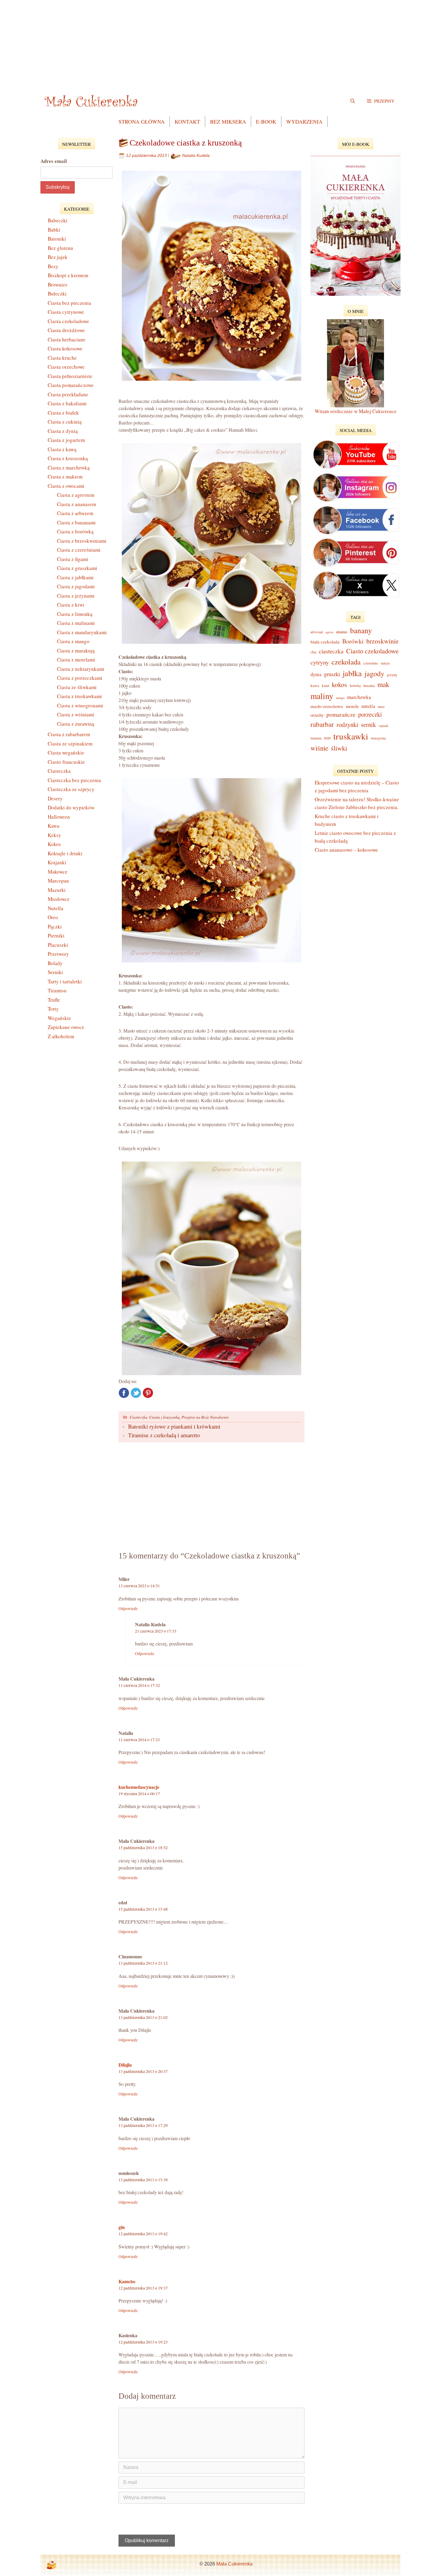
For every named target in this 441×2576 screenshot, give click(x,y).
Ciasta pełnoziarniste (70, 376)
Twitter (136, 1393)
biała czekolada (325, 642)
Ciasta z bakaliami (67, 403)
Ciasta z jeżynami (76, 596)
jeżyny (392, 675)
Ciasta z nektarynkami (81, 669)
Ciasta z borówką (75, 531)
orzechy (317, 715)
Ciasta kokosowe (65, 348)
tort (327, 738)
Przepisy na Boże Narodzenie (205, 1417)
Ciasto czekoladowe (372, 651)
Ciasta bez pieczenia (69, 303)
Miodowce (59, 899)
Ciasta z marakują (76, 651)
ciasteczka (331, 651)
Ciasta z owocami (66, 486)
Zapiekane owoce (66, 1027)
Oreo (53, 917)
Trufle (54, 1000)
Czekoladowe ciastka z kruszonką (186, 143)
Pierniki (56, 936)
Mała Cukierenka (234, 2564)
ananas (342, 632)
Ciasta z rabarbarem (69, 734)
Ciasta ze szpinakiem (70, 744)
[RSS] (51, 2565)
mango (340, 698)
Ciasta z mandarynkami (82, 632)
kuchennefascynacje (139, 1787)
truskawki (351, 736)
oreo (381, 706)
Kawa (54, 826)
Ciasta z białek (63, 413)
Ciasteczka (138, 1417)
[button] (381, 101)
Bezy (53, 266)
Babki (54, 230)
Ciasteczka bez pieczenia (74, 780)
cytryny (320, 662)
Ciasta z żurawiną (76, 724)
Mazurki (57, 890)
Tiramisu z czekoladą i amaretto (164, 1435)
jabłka (352, 673)
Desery (55, 798)
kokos (339, 684)
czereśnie (371, 663)
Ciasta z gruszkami (77, 568)
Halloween (59, 817)
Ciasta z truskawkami (79, 696)
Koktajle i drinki (65, 853)
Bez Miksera (228, 121)
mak (383, 684)
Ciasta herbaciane (67, 339)
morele (352, 706)
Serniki (55, 972)
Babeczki (58, 220)
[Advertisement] (220, 42)
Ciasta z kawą (62, 449)
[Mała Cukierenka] (92, 101)
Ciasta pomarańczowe (71, 385)
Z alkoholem (61, 1036)
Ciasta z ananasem (76, 504)
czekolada (346, 662)
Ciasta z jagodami (76, 586)
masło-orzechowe (327, 706)
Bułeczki (57, 294)
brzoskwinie (382, 641)
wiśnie (319, 748)
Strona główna (142, 121)
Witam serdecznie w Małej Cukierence (356, 411)
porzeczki (370, 714)
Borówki (353, 641)
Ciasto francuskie (66, 762)
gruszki (332, 674)
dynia (316, 674)
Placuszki (58, 945)
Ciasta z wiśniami (76, 714)
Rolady (55, 963)
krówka (355, 685)
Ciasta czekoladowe (68, 321)
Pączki (55, 927)
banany (361, 630)
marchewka (359, 697)
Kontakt (187, 121)
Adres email (54, 161)
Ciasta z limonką (75, 614)
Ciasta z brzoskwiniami (82, 541)
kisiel (325, 686)
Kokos (54, 844)
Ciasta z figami (73, 559)
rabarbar (322, 724)
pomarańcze (341, 714)
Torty (53, 1009)
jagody (374, 673)
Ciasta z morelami (76, 660)
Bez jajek (58, 257)
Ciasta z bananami (76, 522)
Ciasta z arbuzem (75, 513)
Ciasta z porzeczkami (80, 678)
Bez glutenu (60, 248)
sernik (368, 724)
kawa (315, 685)
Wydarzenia (304, 121)
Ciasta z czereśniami (79, 550)
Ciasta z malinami (76, 623)
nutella (368, 706)
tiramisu (316, 738)
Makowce (58, 872)
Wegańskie (59, 1018)
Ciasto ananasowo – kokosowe (346, 850)
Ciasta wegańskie (66, 753)
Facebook (124, 1393)
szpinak (383, 726)
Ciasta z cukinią (65, 422)
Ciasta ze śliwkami (77, 687)
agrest (329, 632)
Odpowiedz (128, 1609)
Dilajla (125, 2065)
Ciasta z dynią (63, 431)
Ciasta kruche (62, 358)
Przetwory (58, 954)
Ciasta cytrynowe (66, 312)
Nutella (55, 908)
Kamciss (127, 2281)
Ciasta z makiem (65, 477)
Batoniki (57, 239)
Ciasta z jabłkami (75, 577)
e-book (266, 121)
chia (313, 652)
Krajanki (57, 862)
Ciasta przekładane (68, 394)
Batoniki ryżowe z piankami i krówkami (174, 1426)
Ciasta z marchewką (69, 468)
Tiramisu (57, 990)
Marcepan (58, 881)
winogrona (378, 738)
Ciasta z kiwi (71, 605)
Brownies (58, 285)
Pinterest (148, 1393)
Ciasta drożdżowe (66, 330)
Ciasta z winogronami (80, 705)
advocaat (317, 632)
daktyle (385, 663)
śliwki (339, 748)
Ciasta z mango (73, 641)
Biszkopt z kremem (68, 275)
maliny (322, 696)
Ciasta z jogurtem (66, 440)
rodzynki (347, 724)
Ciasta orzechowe (66, 367)
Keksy (54, 835)
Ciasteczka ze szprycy (71, 789)
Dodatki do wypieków (71, 807)
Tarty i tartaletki (65, 981)
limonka (369, 686)
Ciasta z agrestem (76, 495)
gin (122, 2227)
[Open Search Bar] (353, 101)
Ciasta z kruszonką (164, 1417)
